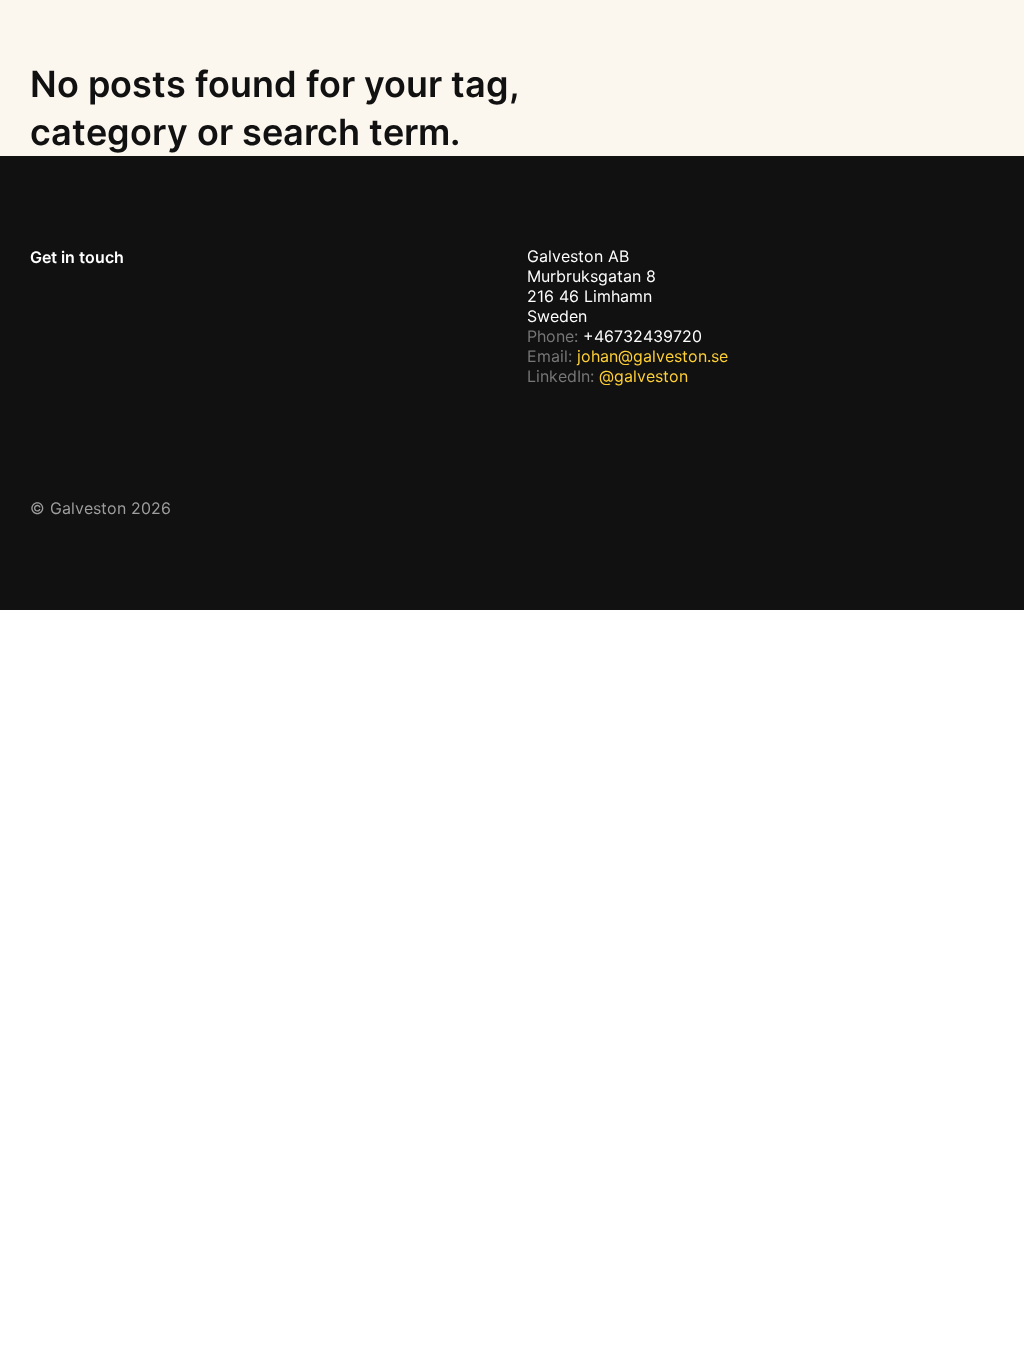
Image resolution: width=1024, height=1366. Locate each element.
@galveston (643, 376)
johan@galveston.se (652, 356)
